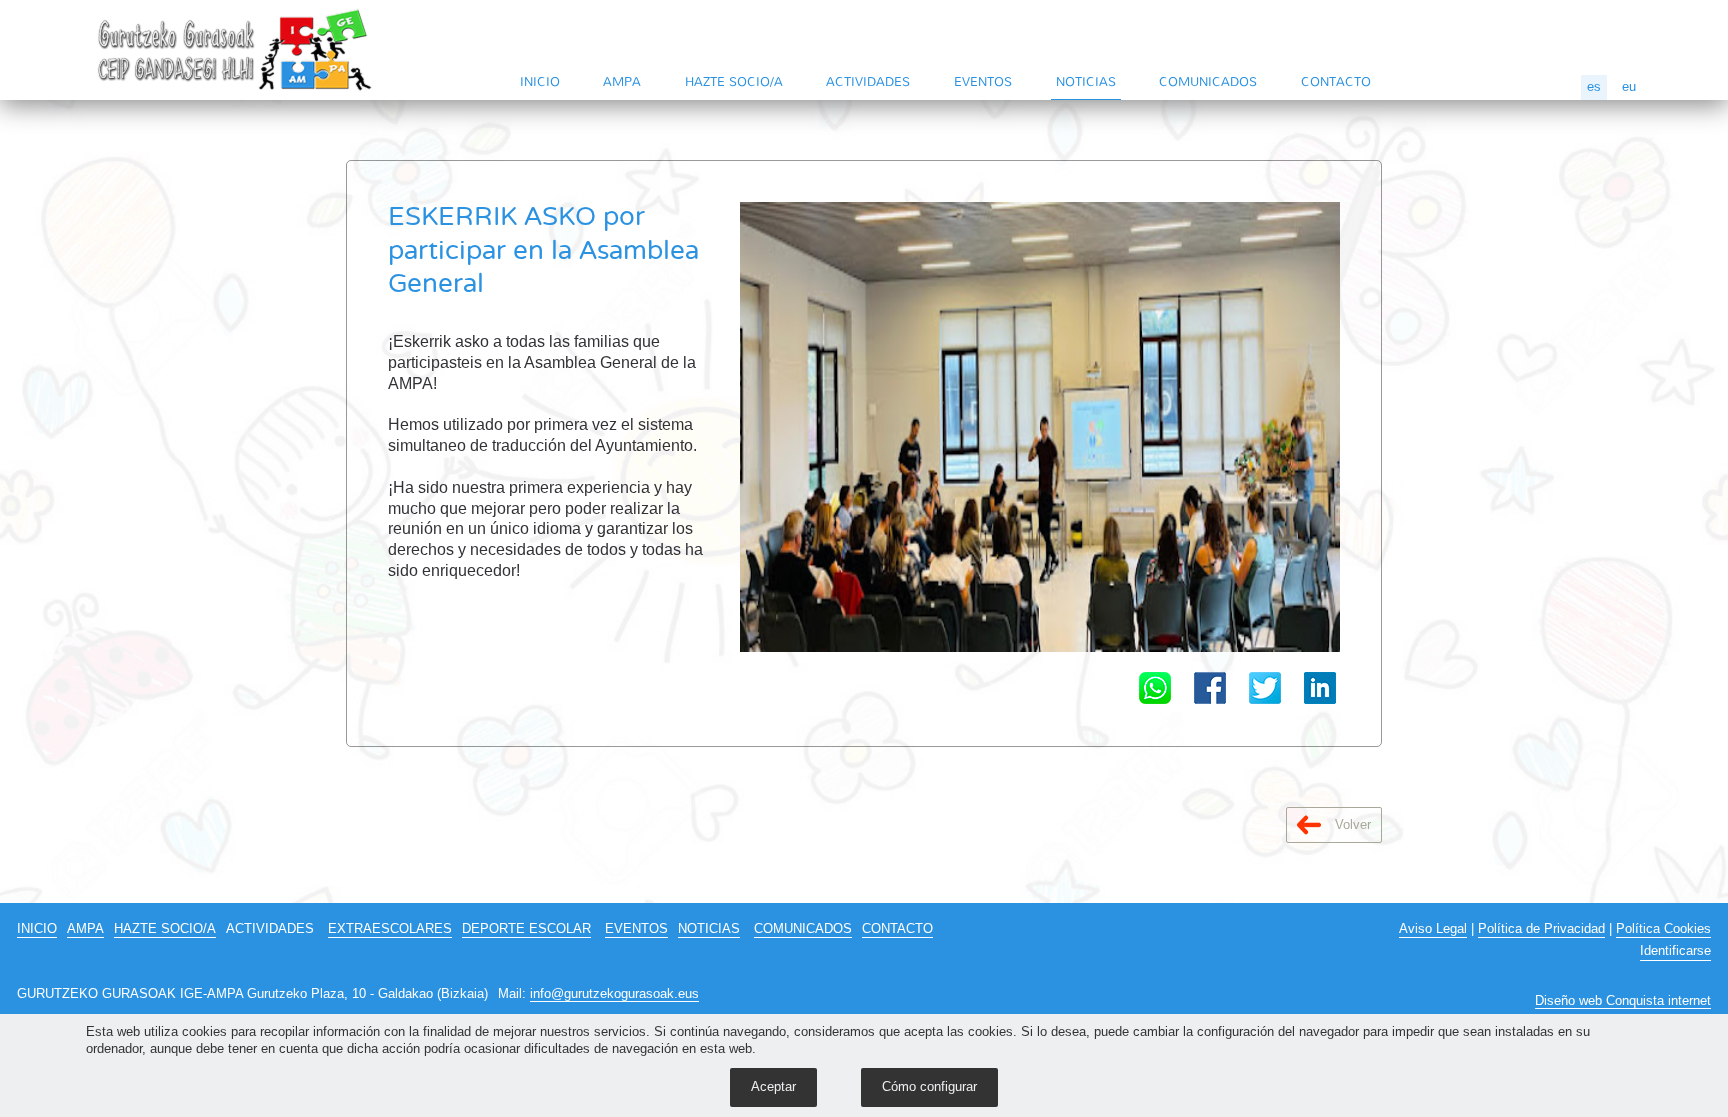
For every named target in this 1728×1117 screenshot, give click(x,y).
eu (1629, 86)
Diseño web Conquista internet (1623, 1000)
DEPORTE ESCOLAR (526, 928)
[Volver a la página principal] (236, 50)
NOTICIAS (1086, 81)
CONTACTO (1336, 81)
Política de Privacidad (1541, 928)
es (1594, 86)
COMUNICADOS (1208, 81)
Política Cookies (1663, 928)
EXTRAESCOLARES (390, 928)
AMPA (622, 81)
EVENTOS (983, 81)
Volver (1351, 824)
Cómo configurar (929, 1086)
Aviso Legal (1433, 928)
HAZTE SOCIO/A (734, 81)
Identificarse (1675, 950)
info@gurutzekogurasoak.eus (614, 993)
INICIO (540, 81)
